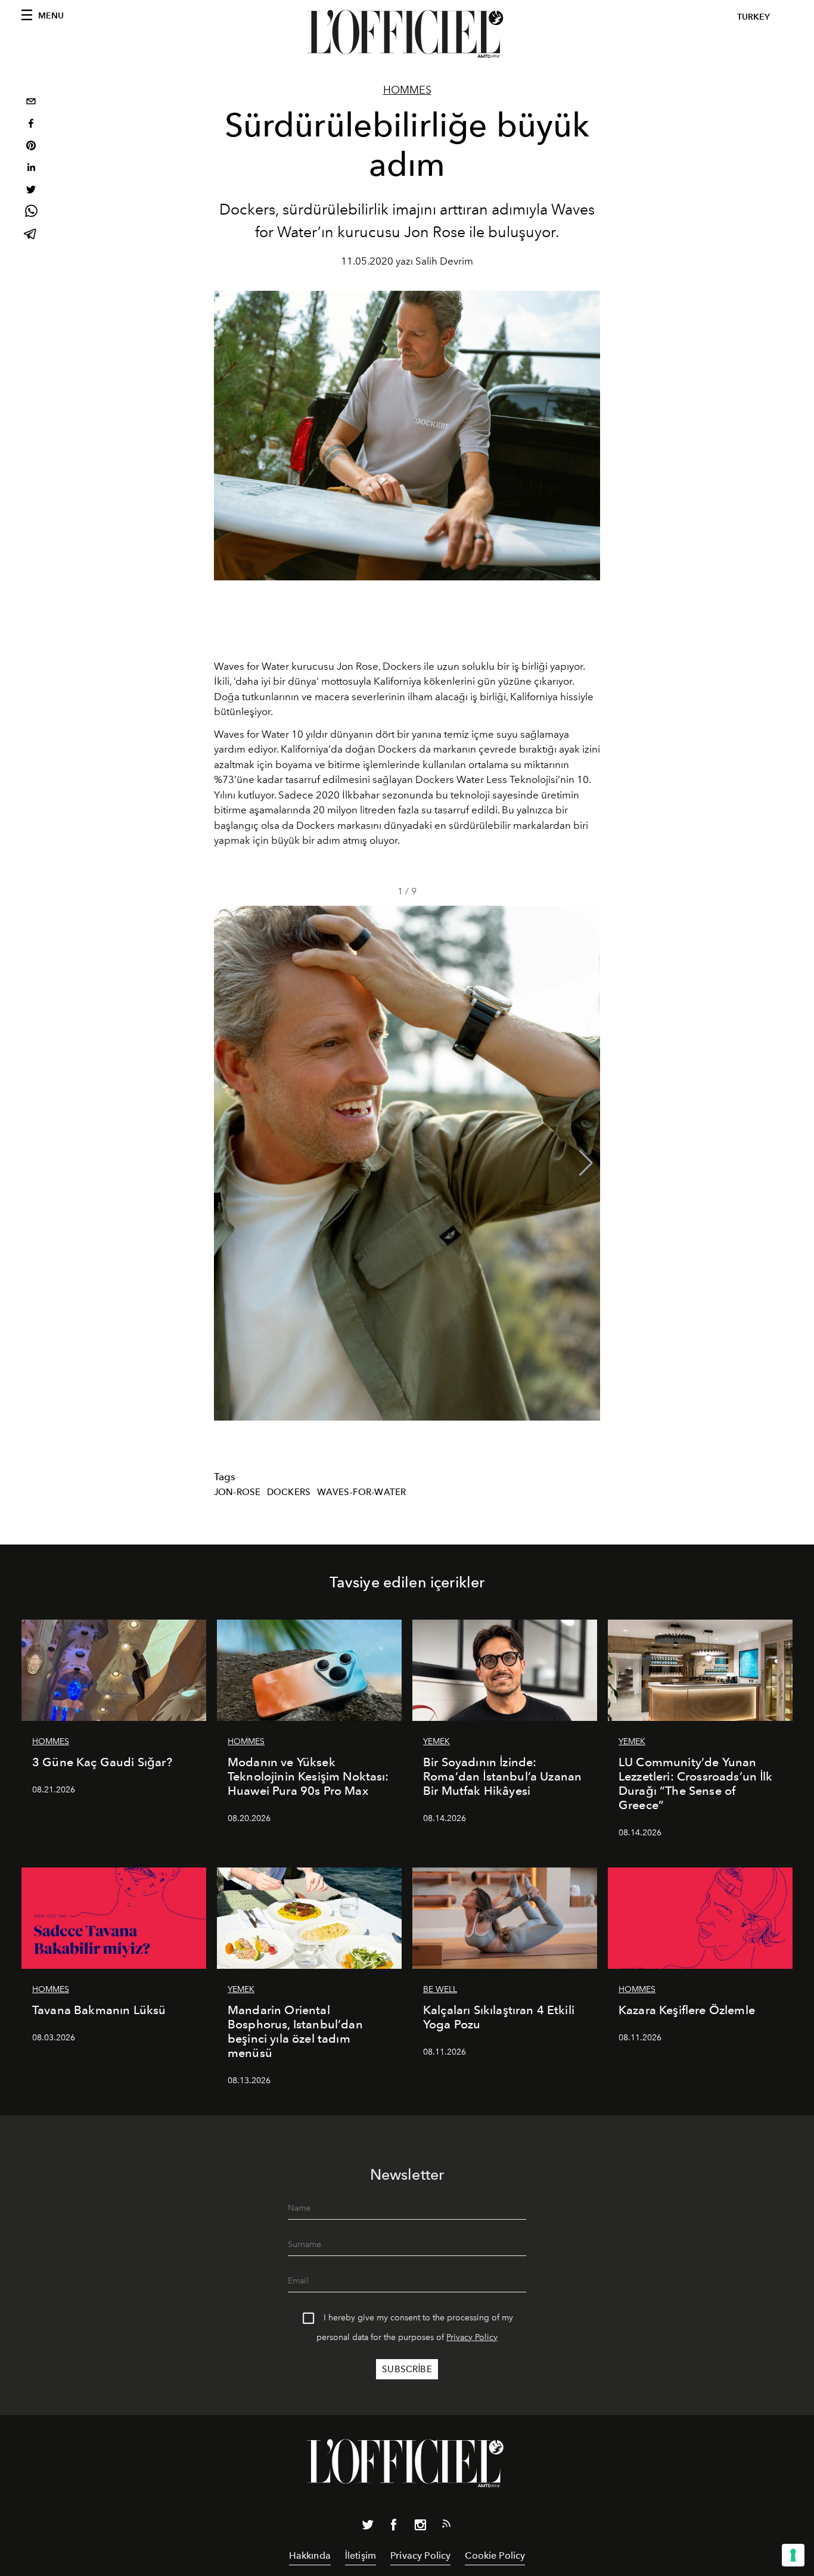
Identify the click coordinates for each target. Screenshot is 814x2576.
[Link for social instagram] (420, 2527)
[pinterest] (31, 147)
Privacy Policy (472, 2337)
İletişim (361, 2555)
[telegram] (31, 235)
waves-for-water (361, 1492)
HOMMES (407, 90)
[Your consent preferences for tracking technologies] (793, 2555)
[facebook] (31, 125)
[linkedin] (31, 169)
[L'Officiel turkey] (407, 34)
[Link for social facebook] (394, 2527)
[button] (586, 1163)
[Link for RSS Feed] (446, 2526)
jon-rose (237, 1492)
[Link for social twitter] (368, 2527)
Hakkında (310, 2555)
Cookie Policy (495, 2555)
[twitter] (31, 191)
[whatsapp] (31, 213)
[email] (31, 103)
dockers (289, 1492)
